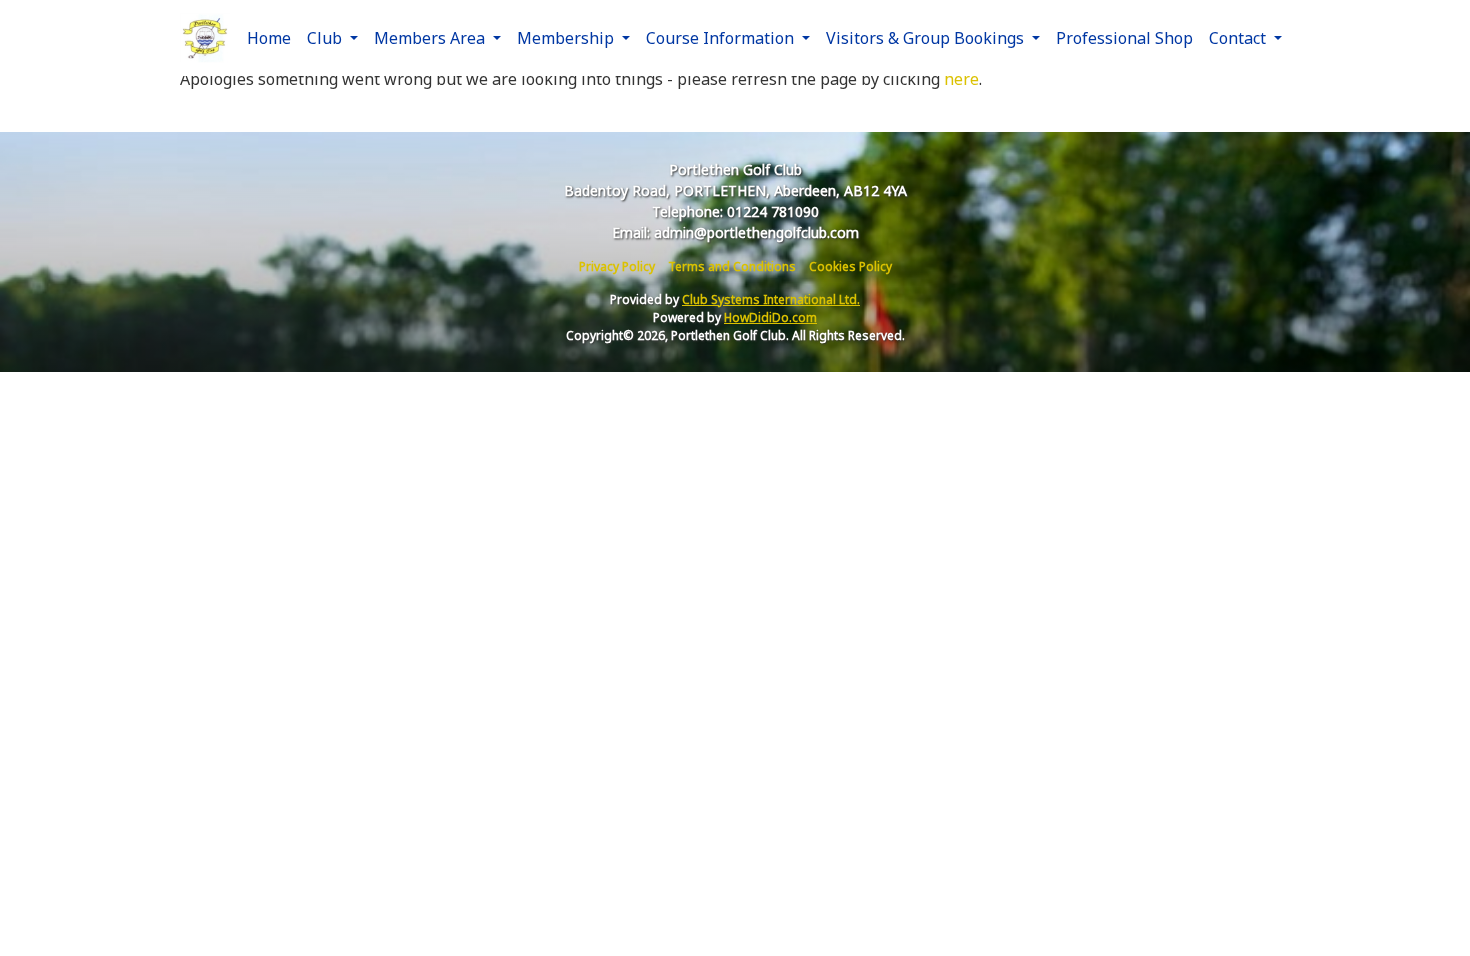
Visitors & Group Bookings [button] (927, 38)
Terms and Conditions (732, 266)
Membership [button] (567, 38)
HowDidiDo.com (770, 317)
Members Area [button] (431, 38)
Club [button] (326, 38)
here (961, 79)
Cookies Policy (850, 266)
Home (269, 38)
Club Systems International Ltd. (771, 299)
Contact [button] (1239, 38)
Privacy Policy (617, 266)
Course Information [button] (722, 38)
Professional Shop (1124, 38)
